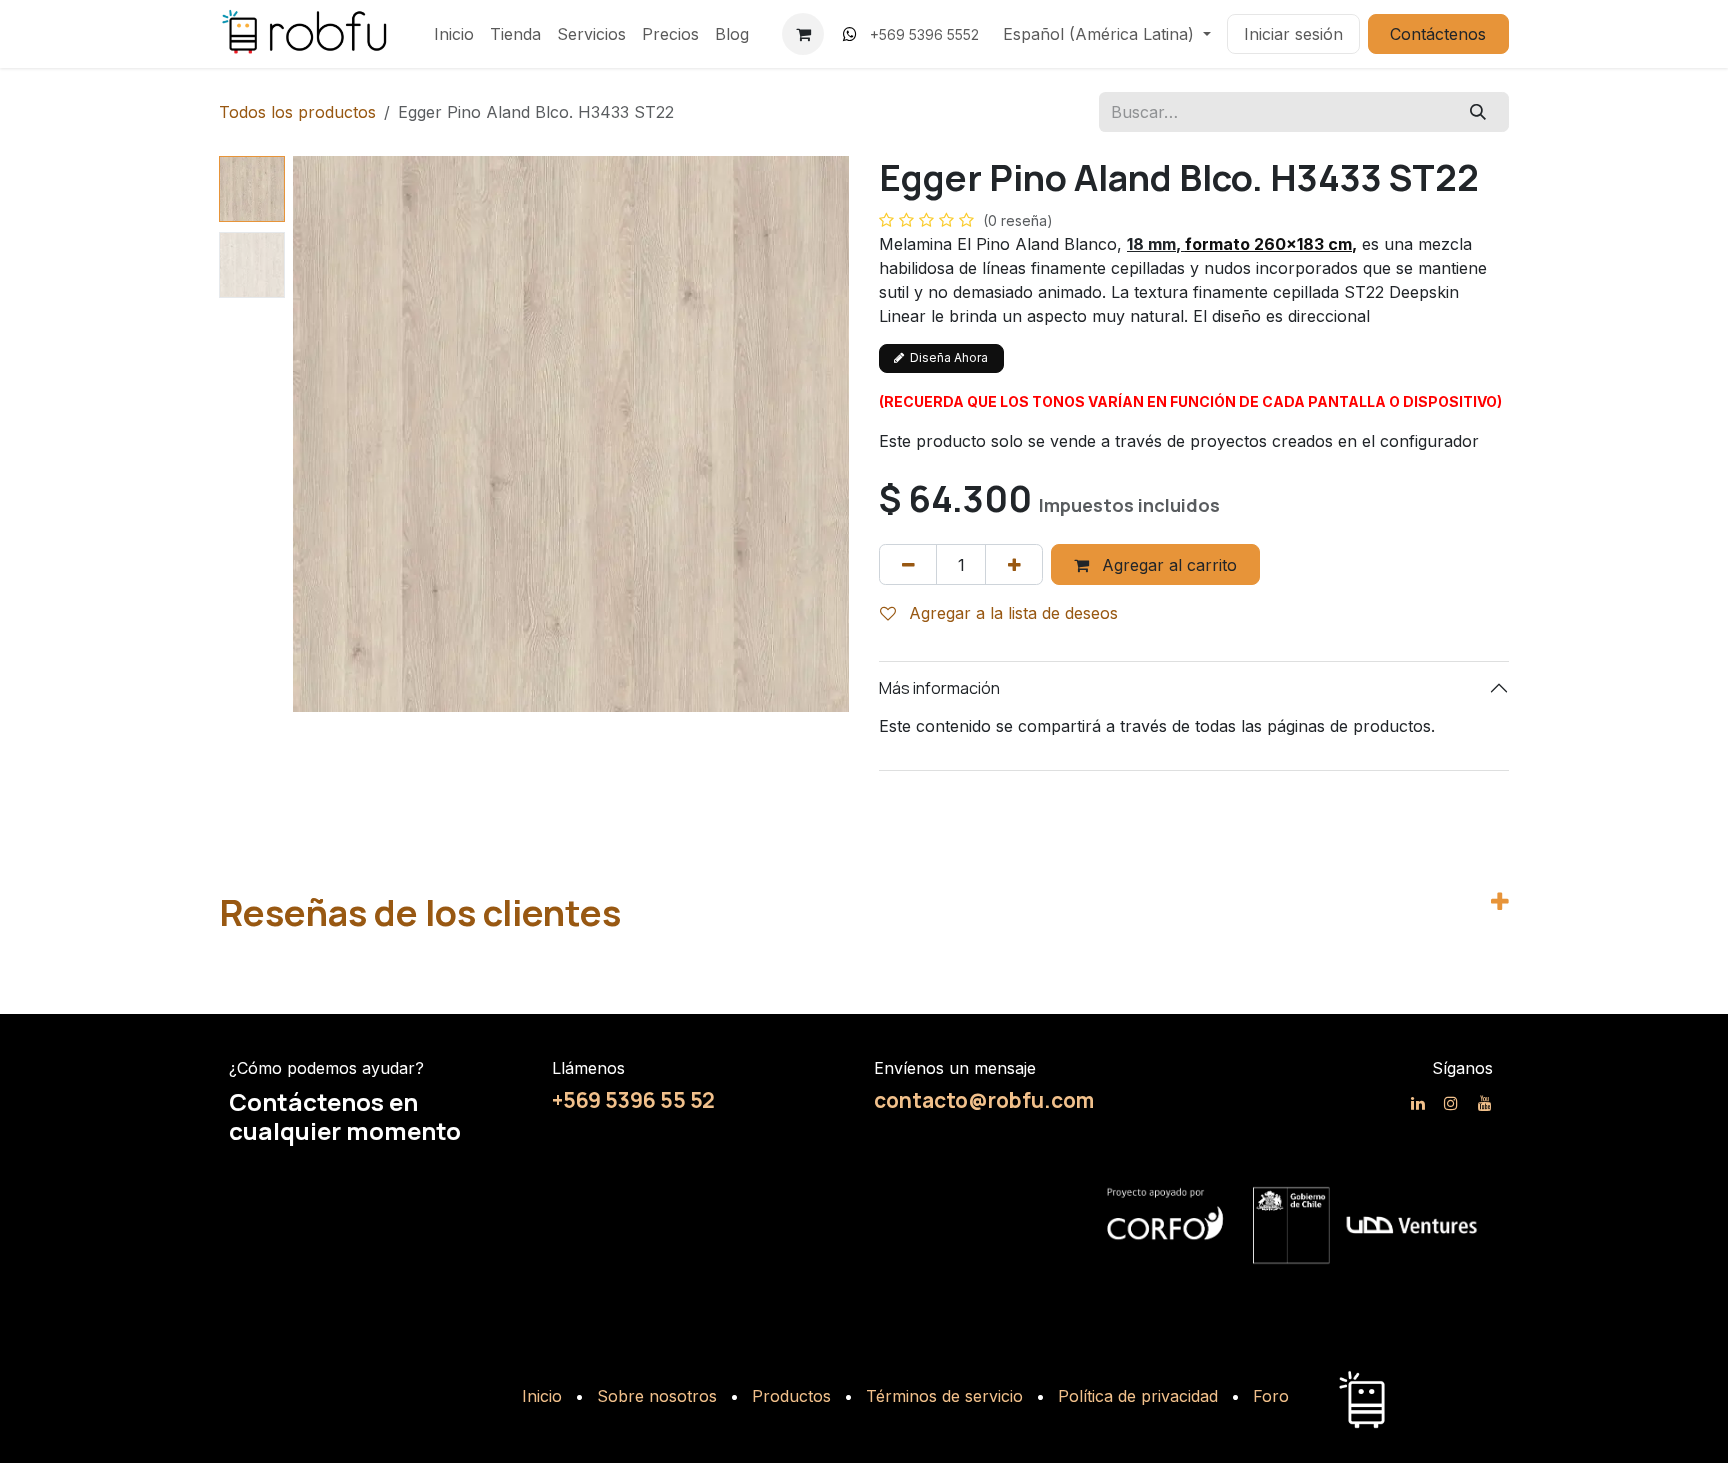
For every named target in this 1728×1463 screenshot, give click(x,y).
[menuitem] (454, 34)
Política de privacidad (1138, 1396)
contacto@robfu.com (984, 1100)
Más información (939, 688)
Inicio (542, 1396)
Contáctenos (1438, 34)
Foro (1271, 1396)
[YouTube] (1485, 1103)
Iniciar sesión (1293, 34)
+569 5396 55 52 (633, 1100)
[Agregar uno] (1014, 564)
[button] (321, 434)
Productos (791, 1396)
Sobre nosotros (657, 1396)
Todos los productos (297, 112)
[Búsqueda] (1478, 112)
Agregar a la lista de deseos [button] (1011, 613)
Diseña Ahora (946, 357)
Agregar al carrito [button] (1167, 565)
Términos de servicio (944, 1396)
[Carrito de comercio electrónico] (803, 34)
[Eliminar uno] (908, 564)
